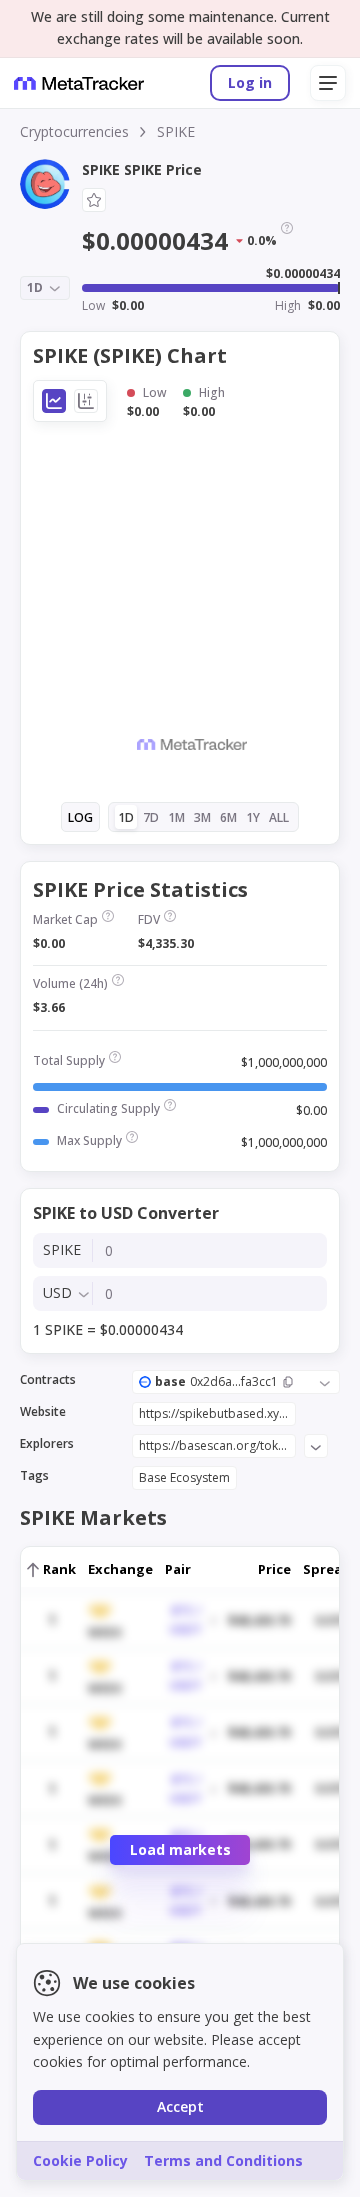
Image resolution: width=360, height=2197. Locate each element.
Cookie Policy (80, 2160)
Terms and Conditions (223, 2160)
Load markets (180, 1849)
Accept (180, 2106)
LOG (80, 817)
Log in (250, 82)
